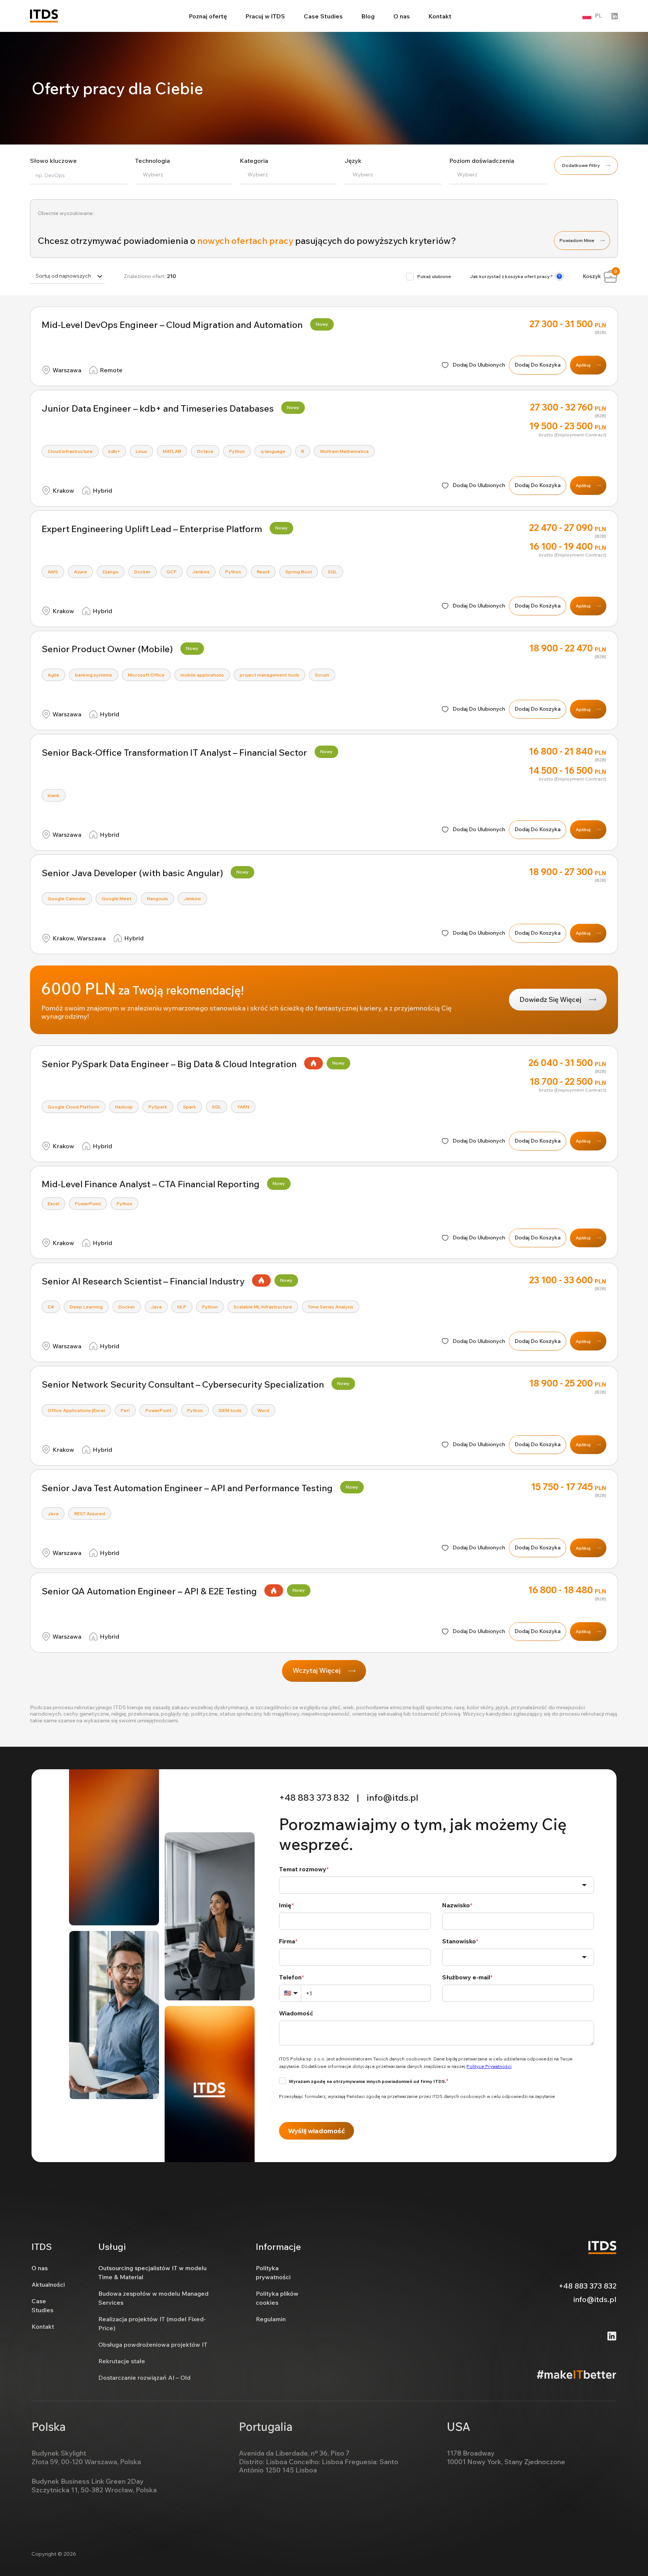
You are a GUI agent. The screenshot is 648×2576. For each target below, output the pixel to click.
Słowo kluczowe (53, 161)
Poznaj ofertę (208, 16)
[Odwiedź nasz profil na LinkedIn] (615, 16)
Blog (368, 16)
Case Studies (323, 16)
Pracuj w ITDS (265, 16)
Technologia (152, 161)
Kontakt (440, 16)
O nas (402, 16)
